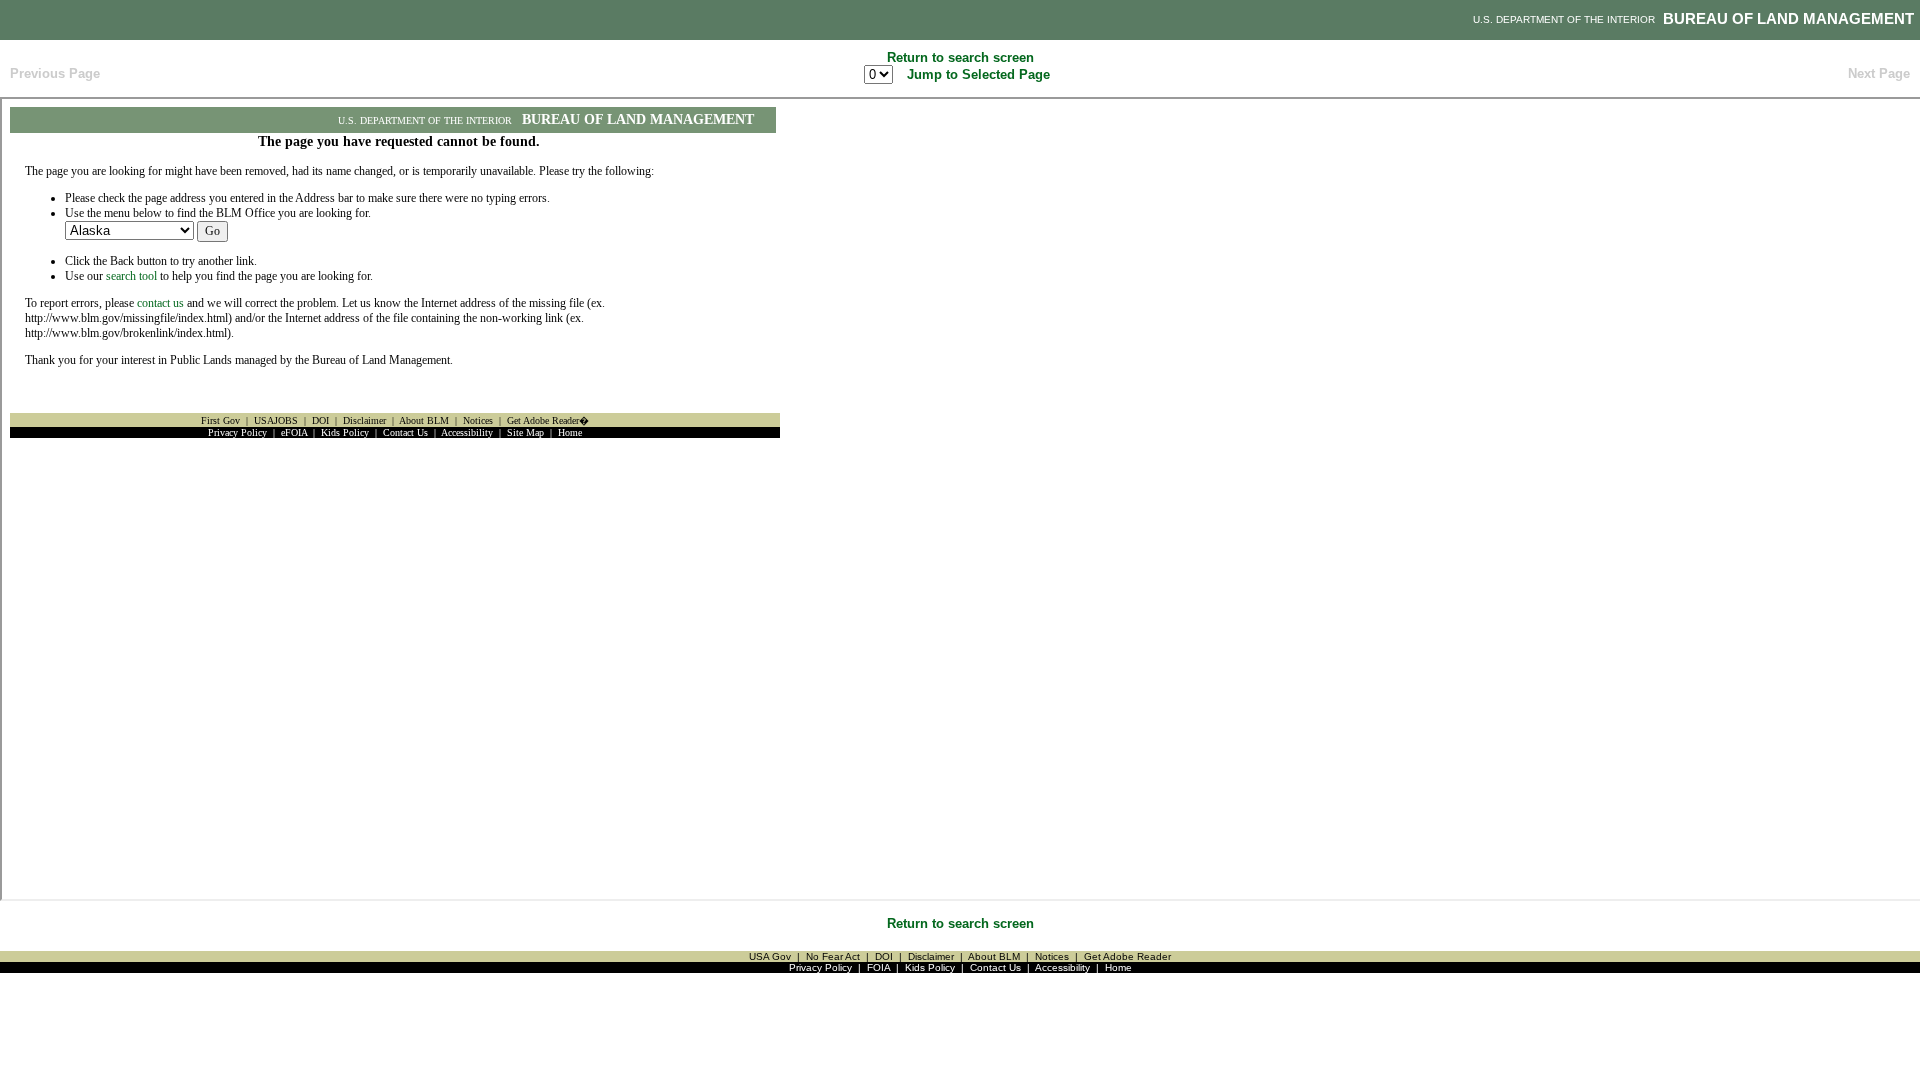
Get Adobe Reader (1127, 956)
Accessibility (1062, 967)
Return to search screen (960, 57)
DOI (884, 956)
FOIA (878, 967)
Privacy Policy (820, 967)
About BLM (994, 956)
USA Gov (770, 956)
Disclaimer (931, 956)
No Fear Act (833, 956)
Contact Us (995, 967)
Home (1118, 967)
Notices (1052, 956)
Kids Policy (930, 967)
